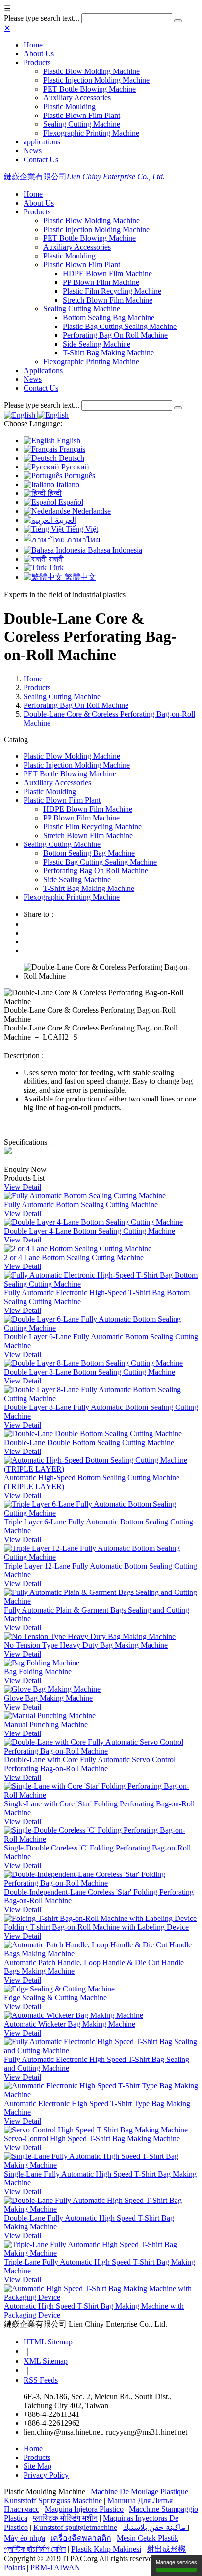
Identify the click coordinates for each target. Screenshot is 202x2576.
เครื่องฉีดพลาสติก (81, 2538)
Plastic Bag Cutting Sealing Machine (120, 326)
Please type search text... (42, 18)
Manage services (177, 2562)
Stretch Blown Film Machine (108, 300)
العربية (65, 520)
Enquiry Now (25, 1169)
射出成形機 (166, 2549)
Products (37, 62)
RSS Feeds (41, 2380)
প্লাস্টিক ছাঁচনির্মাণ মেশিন (35, 2549)
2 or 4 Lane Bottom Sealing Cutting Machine (74, 1257)
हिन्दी (54, 493)
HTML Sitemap (48, 2342)
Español (70, 502)
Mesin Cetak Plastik (148, 2538)
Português (79, 476)
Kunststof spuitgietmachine (75, 2527)
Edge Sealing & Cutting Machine (55, 1998)
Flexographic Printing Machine (91, 133)
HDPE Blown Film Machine (107, 273)
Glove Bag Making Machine (48, 1698)
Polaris (14, 2567)
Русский (74, 467)
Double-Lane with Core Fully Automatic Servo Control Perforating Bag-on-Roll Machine (90, 1764)
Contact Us (41, 159)
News (33, 151)
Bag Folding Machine (38, 1672)
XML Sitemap (46, 2361)
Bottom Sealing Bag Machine (109, 317)
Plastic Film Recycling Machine (112, 291)
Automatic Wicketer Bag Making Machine (70, 2024)
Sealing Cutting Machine (82, 124)
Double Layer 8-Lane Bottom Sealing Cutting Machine (89, 1372)
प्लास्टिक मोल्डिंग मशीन (65, 2518)
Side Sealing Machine (97, 344)
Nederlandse (90, 511)
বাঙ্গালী (55, 559)
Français (71, 449)
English (68, 440)
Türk (55, 568)
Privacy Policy (46, 2475)
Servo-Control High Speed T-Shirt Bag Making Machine (92, 2139)
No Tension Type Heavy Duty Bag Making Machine (86, 1645)
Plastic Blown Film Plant (82, 115)
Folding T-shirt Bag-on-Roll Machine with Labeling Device (96, 1927)
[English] (21, 415)
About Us (39, 54)
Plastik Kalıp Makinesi (106, 2549)
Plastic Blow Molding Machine (91, 71)
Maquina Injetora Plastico (84, 2509)
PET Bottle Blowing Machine (89, 89)
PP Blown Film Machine (101, 282)
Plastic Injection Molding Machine (96, 80)
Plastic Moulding (69, 106)
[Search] (178, 21)
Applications (43, 370)
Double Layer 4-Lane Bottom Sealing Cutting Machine (89, 1231)
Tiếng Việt (81, 529)
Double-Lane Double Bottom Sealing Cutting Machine (89, 1442)
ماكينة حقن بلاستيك (155, 2527)
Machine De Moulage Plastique (139, 2492)
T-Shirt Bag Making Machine (108, 353)
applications (42, 142)
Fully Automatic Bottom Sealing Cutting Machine (81, 1205)
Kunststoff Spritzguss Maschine (53, 2500)
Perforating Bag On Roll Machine (115, 335)
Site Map (38, 2466)
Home (33, 45)
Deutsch (71, 458)
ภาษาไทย (82, 540)
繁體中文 (79, 577)
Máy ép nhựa (25, 2538)
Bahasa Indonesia (114, 550)
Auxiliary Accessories (77, 98)
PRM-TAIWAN (55, 2567)
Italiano (67, 484)
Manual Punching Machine (46, 1724)
